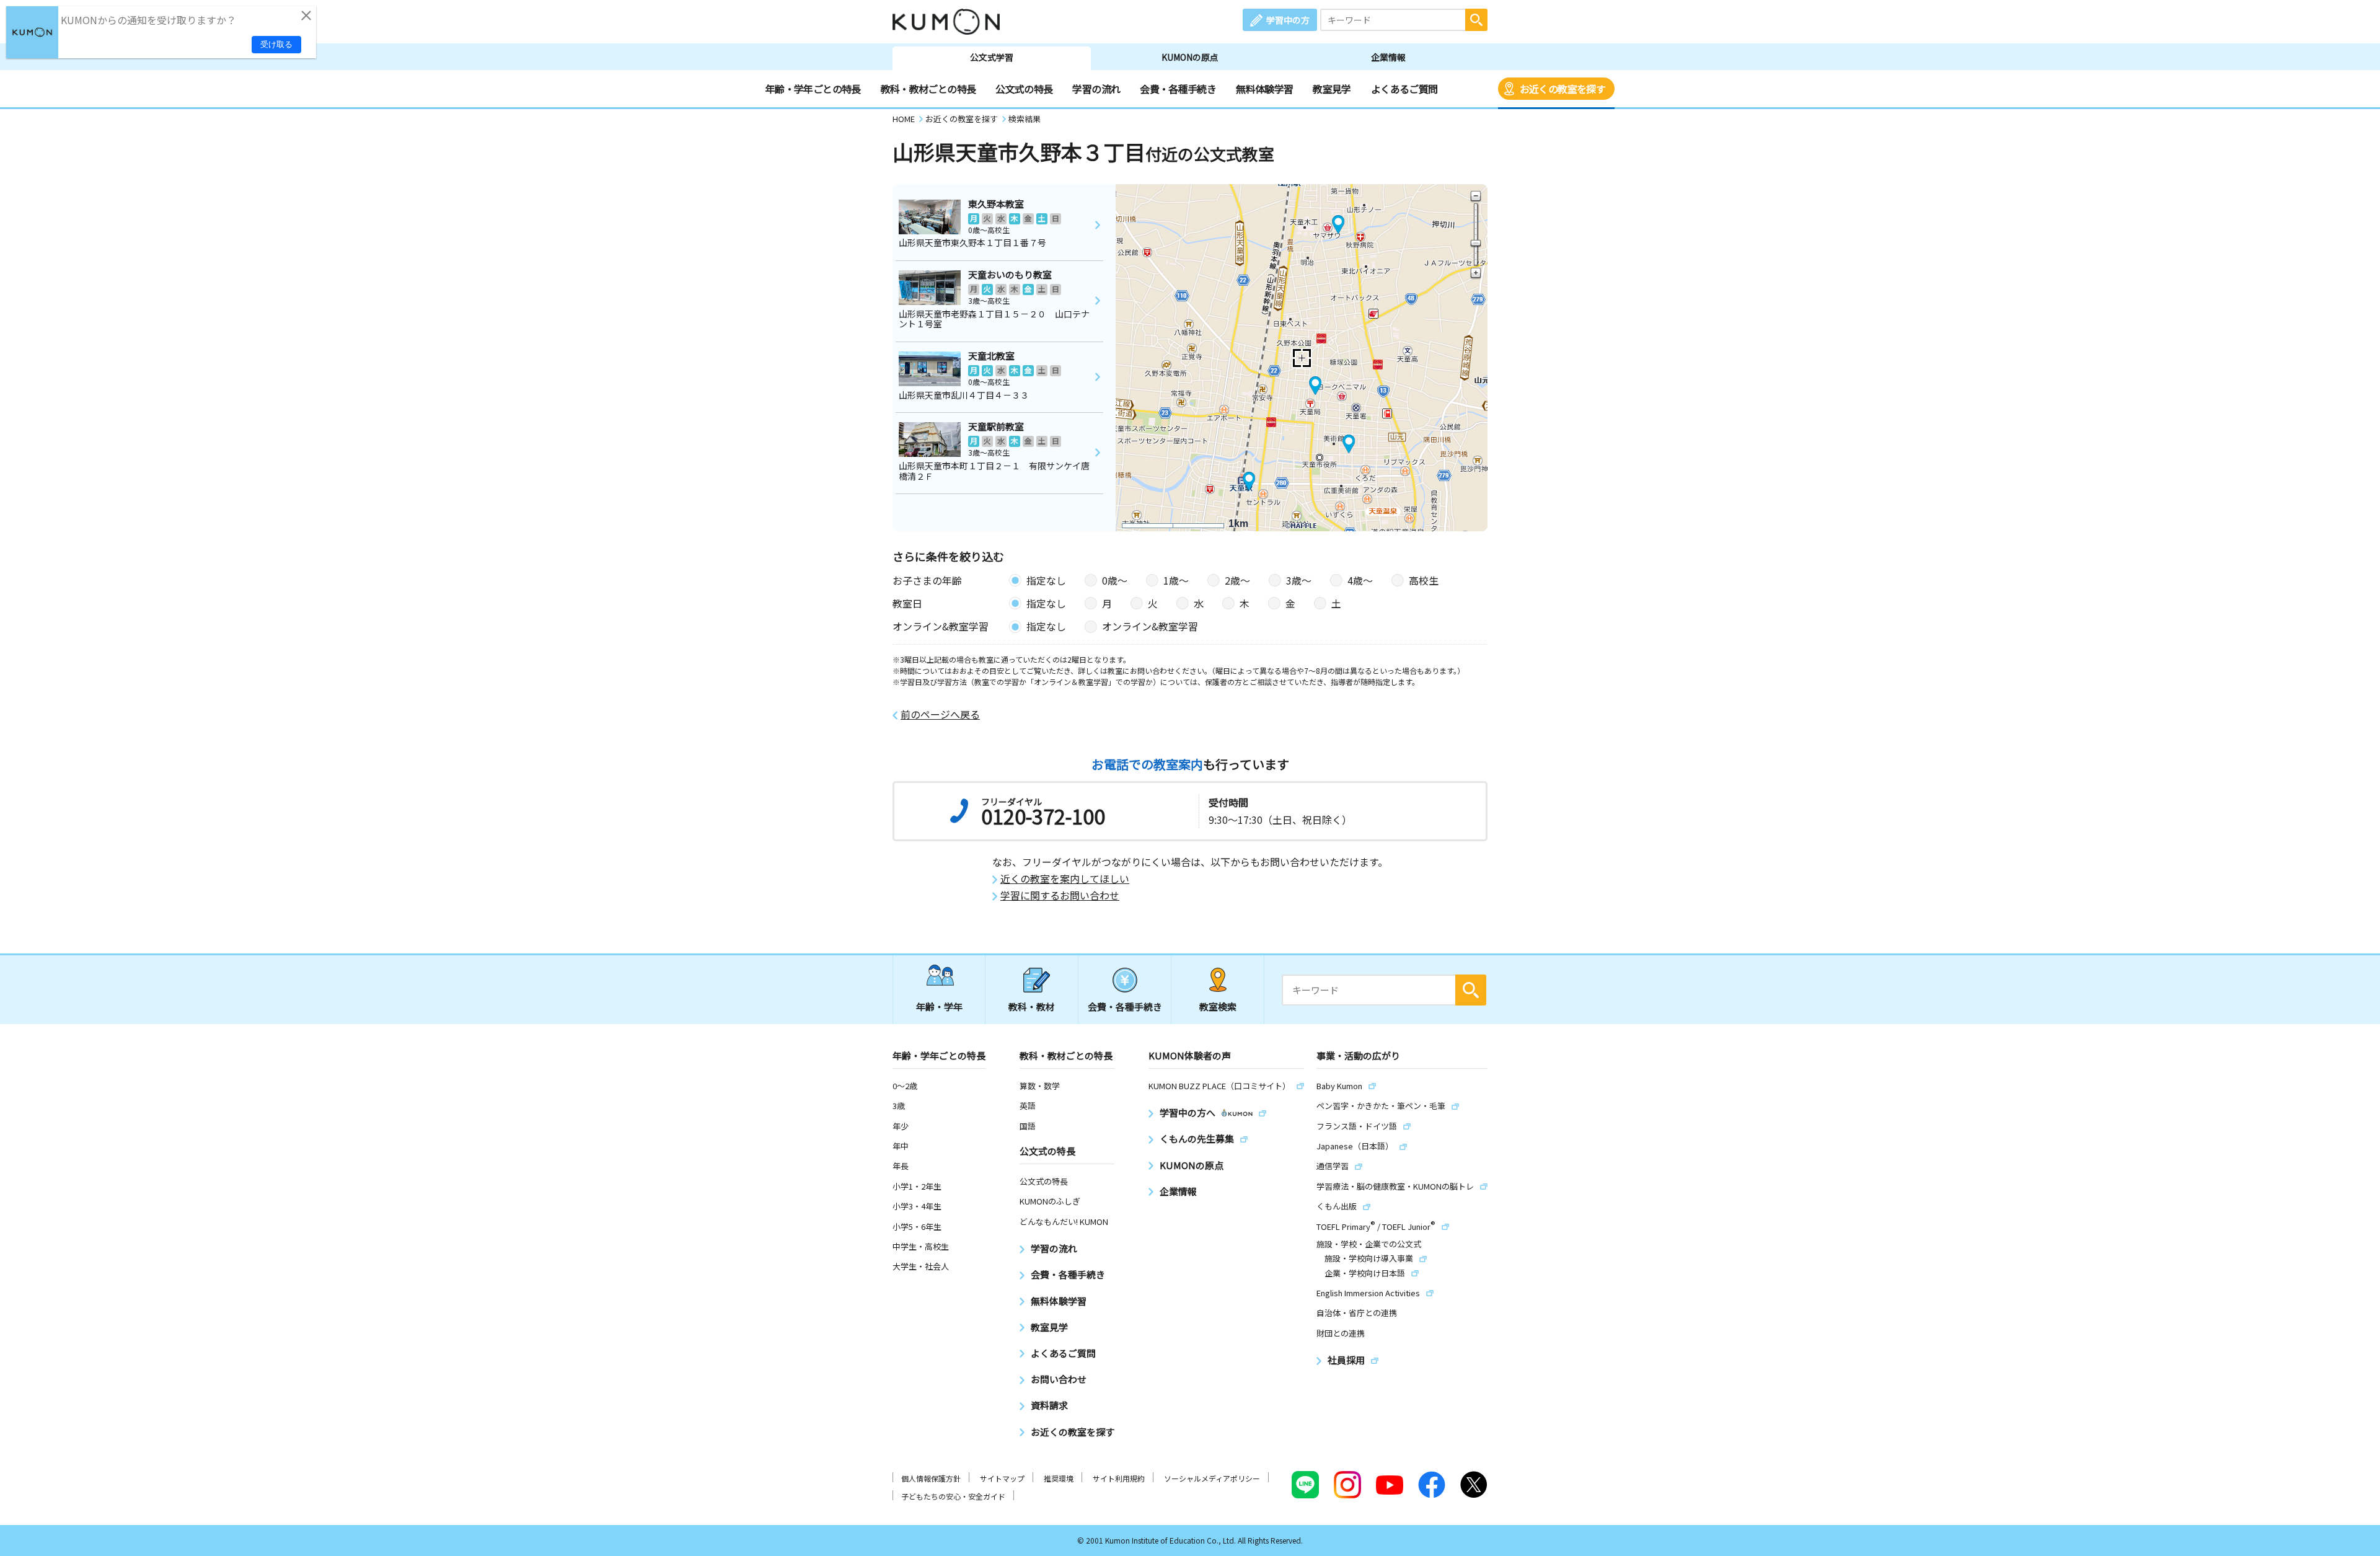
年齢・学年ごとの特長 (813, 89)
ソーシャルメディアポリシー (1212, 1478)
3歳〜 (1299, 580)
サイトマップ (1002, 1478)
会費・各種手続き (1178, 89)
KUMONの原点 (1190, 57)
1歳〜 (1176, 580)
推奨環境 (1059, 1478)
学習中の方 (1288, 20)
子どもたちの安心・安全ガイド (953, 1496)
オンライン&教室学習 (1150, 626)
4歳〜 (1360, 580)
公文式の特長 (1024, 89)
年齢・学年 (939, 1006)
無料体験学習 (1264, 89)
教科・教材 (1032, 1006)
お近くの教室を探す (1562, 89)
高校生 (1424, 580)
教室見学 (1332, 89)
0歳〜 (1115, 580)
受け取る (276, 44)
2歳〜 (1237, 580)
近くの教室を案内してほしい (1065, 879)
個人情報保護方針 (931, 1478)
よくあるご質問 (1404, 89)
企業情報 (1388, 57)
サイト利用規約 (1119, 1478)
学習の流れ (1096, 89)
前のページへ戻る (940, 714)
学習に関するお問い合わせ (1060, 895)
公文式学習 (992, 57)
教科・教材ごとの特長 (928, 89)
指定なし (1046, 580)
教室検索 (1218, 1006)
